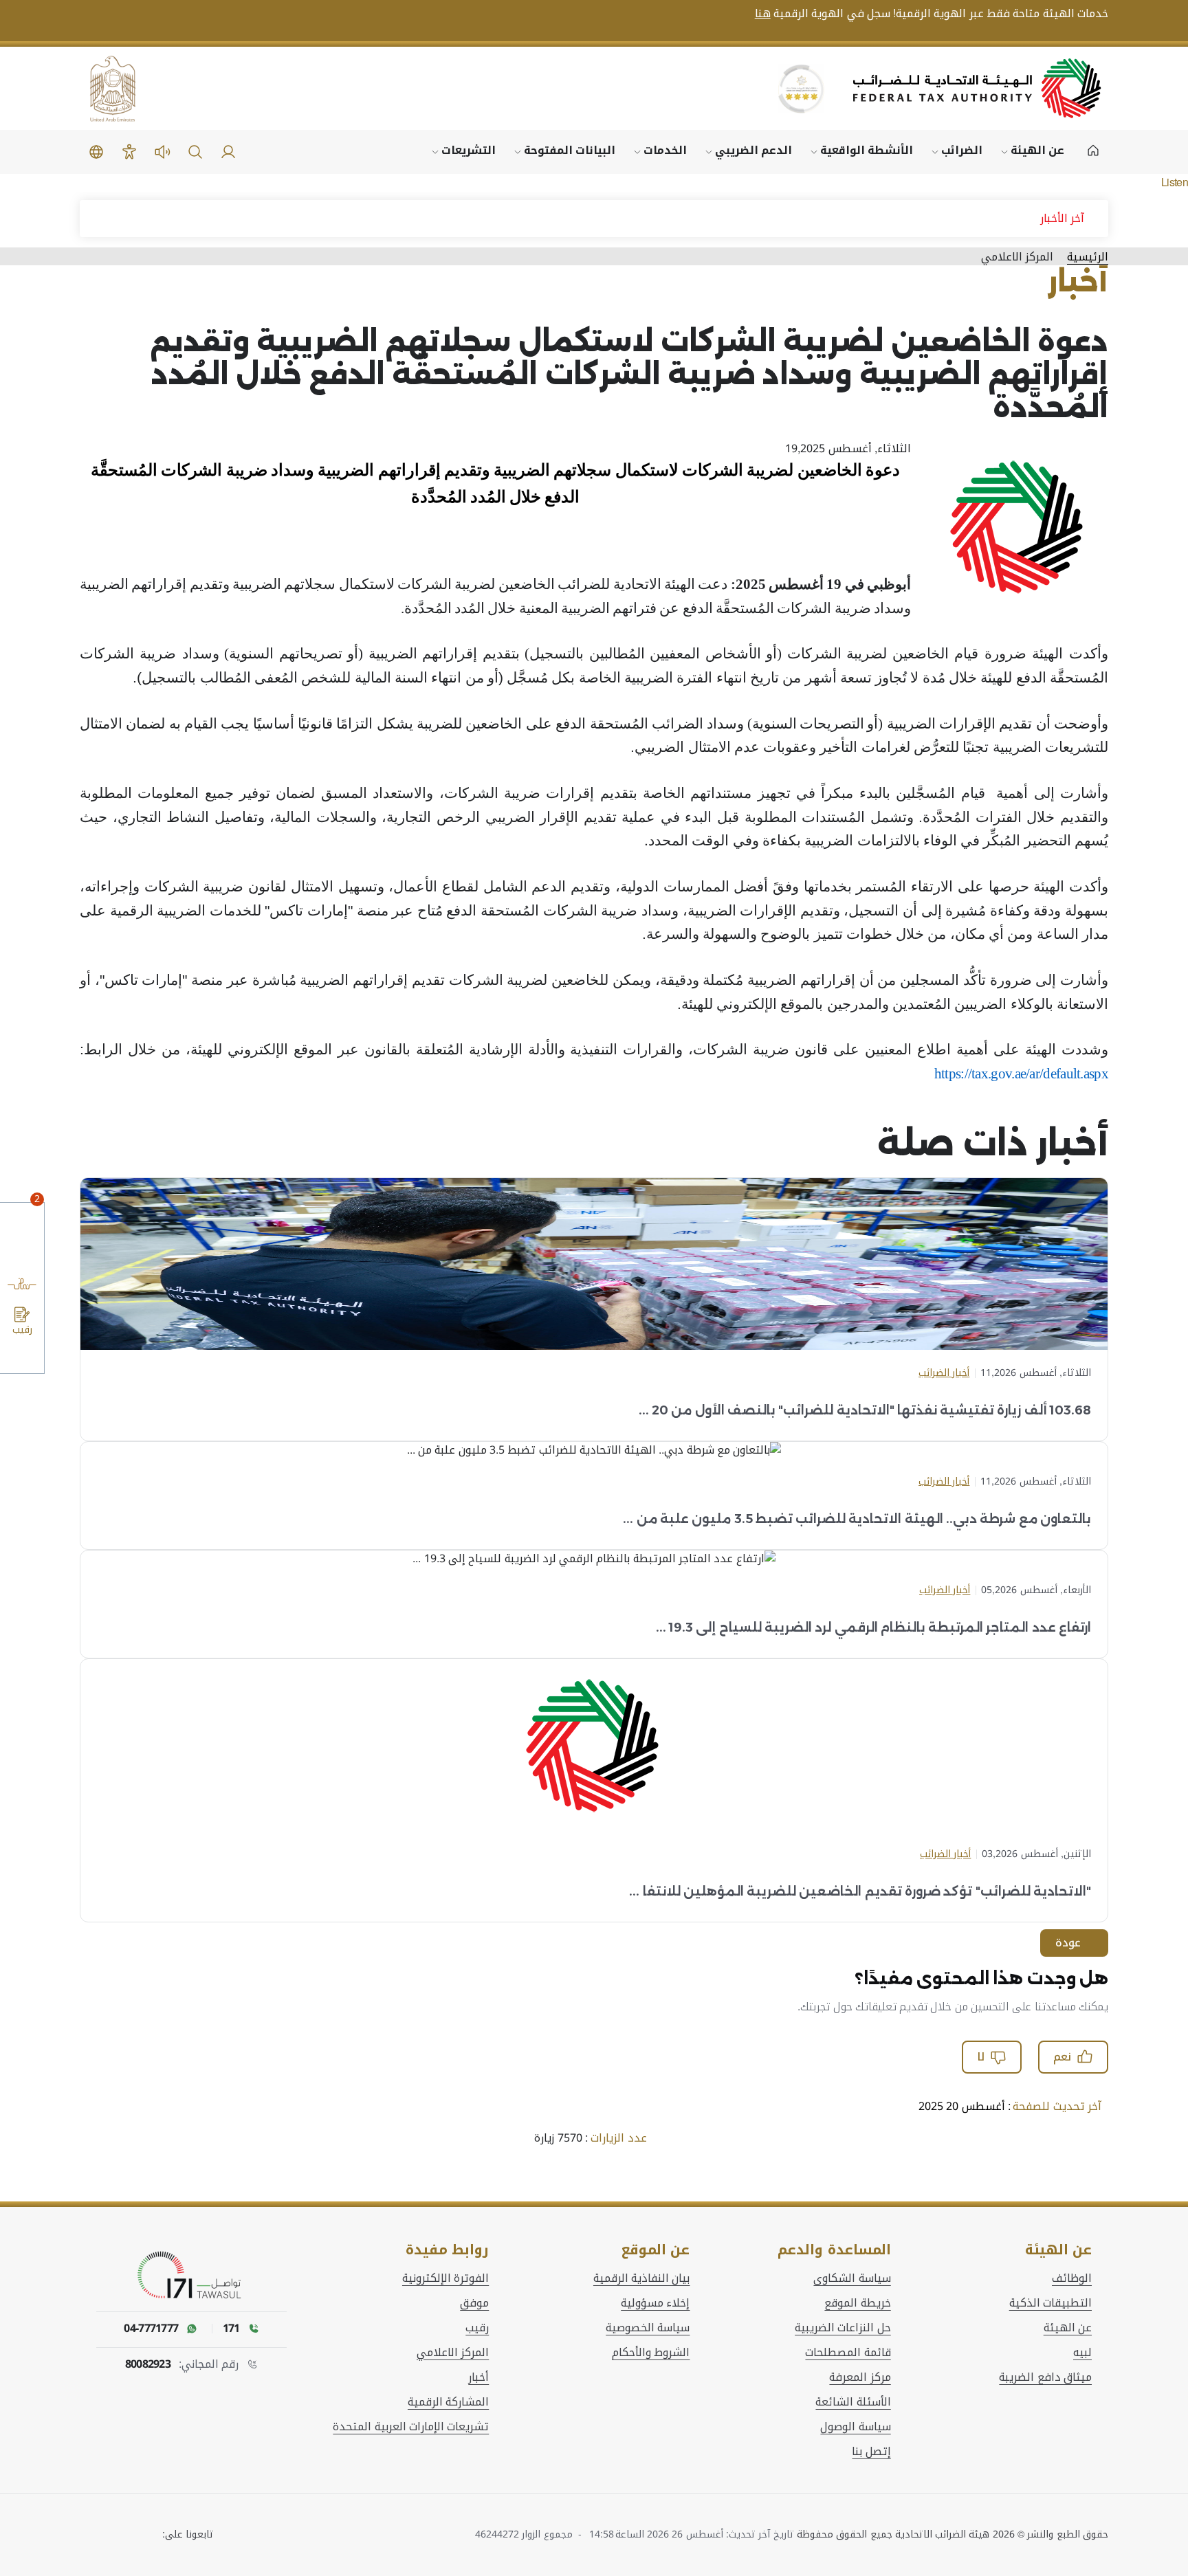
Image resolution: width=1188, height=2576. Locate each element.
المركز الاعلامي (453, 2353)
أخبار (478, 2377)
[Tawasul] (192, 2276)
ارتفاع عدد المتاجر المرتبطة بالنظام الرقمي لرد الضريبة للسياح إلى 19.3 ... (873, 1628)
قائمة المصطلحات (848, 2353)
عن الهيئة (1037, 150)
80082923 (148, 2364)
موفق (474, 2303)
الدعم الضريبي (753, 150)
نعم (1062, 2057)
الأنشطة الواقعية (867, 150)
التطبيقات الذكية (1050, 2303)
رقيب (477, 2328)
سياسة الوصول (855, 2427)
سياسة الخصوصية (648, 2328)
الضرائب (962, 150)
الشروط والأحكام (651, 2353)
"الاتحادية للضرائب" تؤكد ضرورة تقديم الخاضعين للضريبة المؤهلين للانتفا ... (860, 1891)
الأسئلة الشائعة (853, 2402)
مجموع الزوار (549, 2534)
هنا (763, 14)
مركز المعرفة (860, 2377)
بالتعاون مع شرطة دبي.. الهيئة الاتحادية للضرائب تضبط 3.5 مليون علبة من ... (857, 1519)
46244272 (497, 2534)
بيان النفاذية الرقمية (642, 2278)
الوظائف (1072, 2278)
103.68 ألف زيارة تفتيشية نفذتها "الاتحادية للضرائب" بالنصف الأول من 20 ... (865, 1410)
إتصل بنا (871, 2452)
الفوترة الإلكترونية (445, 2278)
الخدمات (665, 150)
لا (981, 2057)
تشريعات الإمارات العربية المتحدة (411, 2427)
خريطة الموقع (857, 2303)
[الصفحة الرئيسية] (1093, 152)
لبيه (1082, 2353)
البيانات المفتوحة (570, 150)
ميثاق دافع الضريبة (1045, 2377)
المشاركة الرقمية (448, 2402)
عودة (1068, 1943)
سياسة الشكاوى (852, 2278)
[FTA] (977, 88)
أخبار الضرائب (944, 1373)
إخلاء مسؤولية (655, 2303)
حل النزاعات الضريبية (843, 2328)
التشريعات (469, 150)
